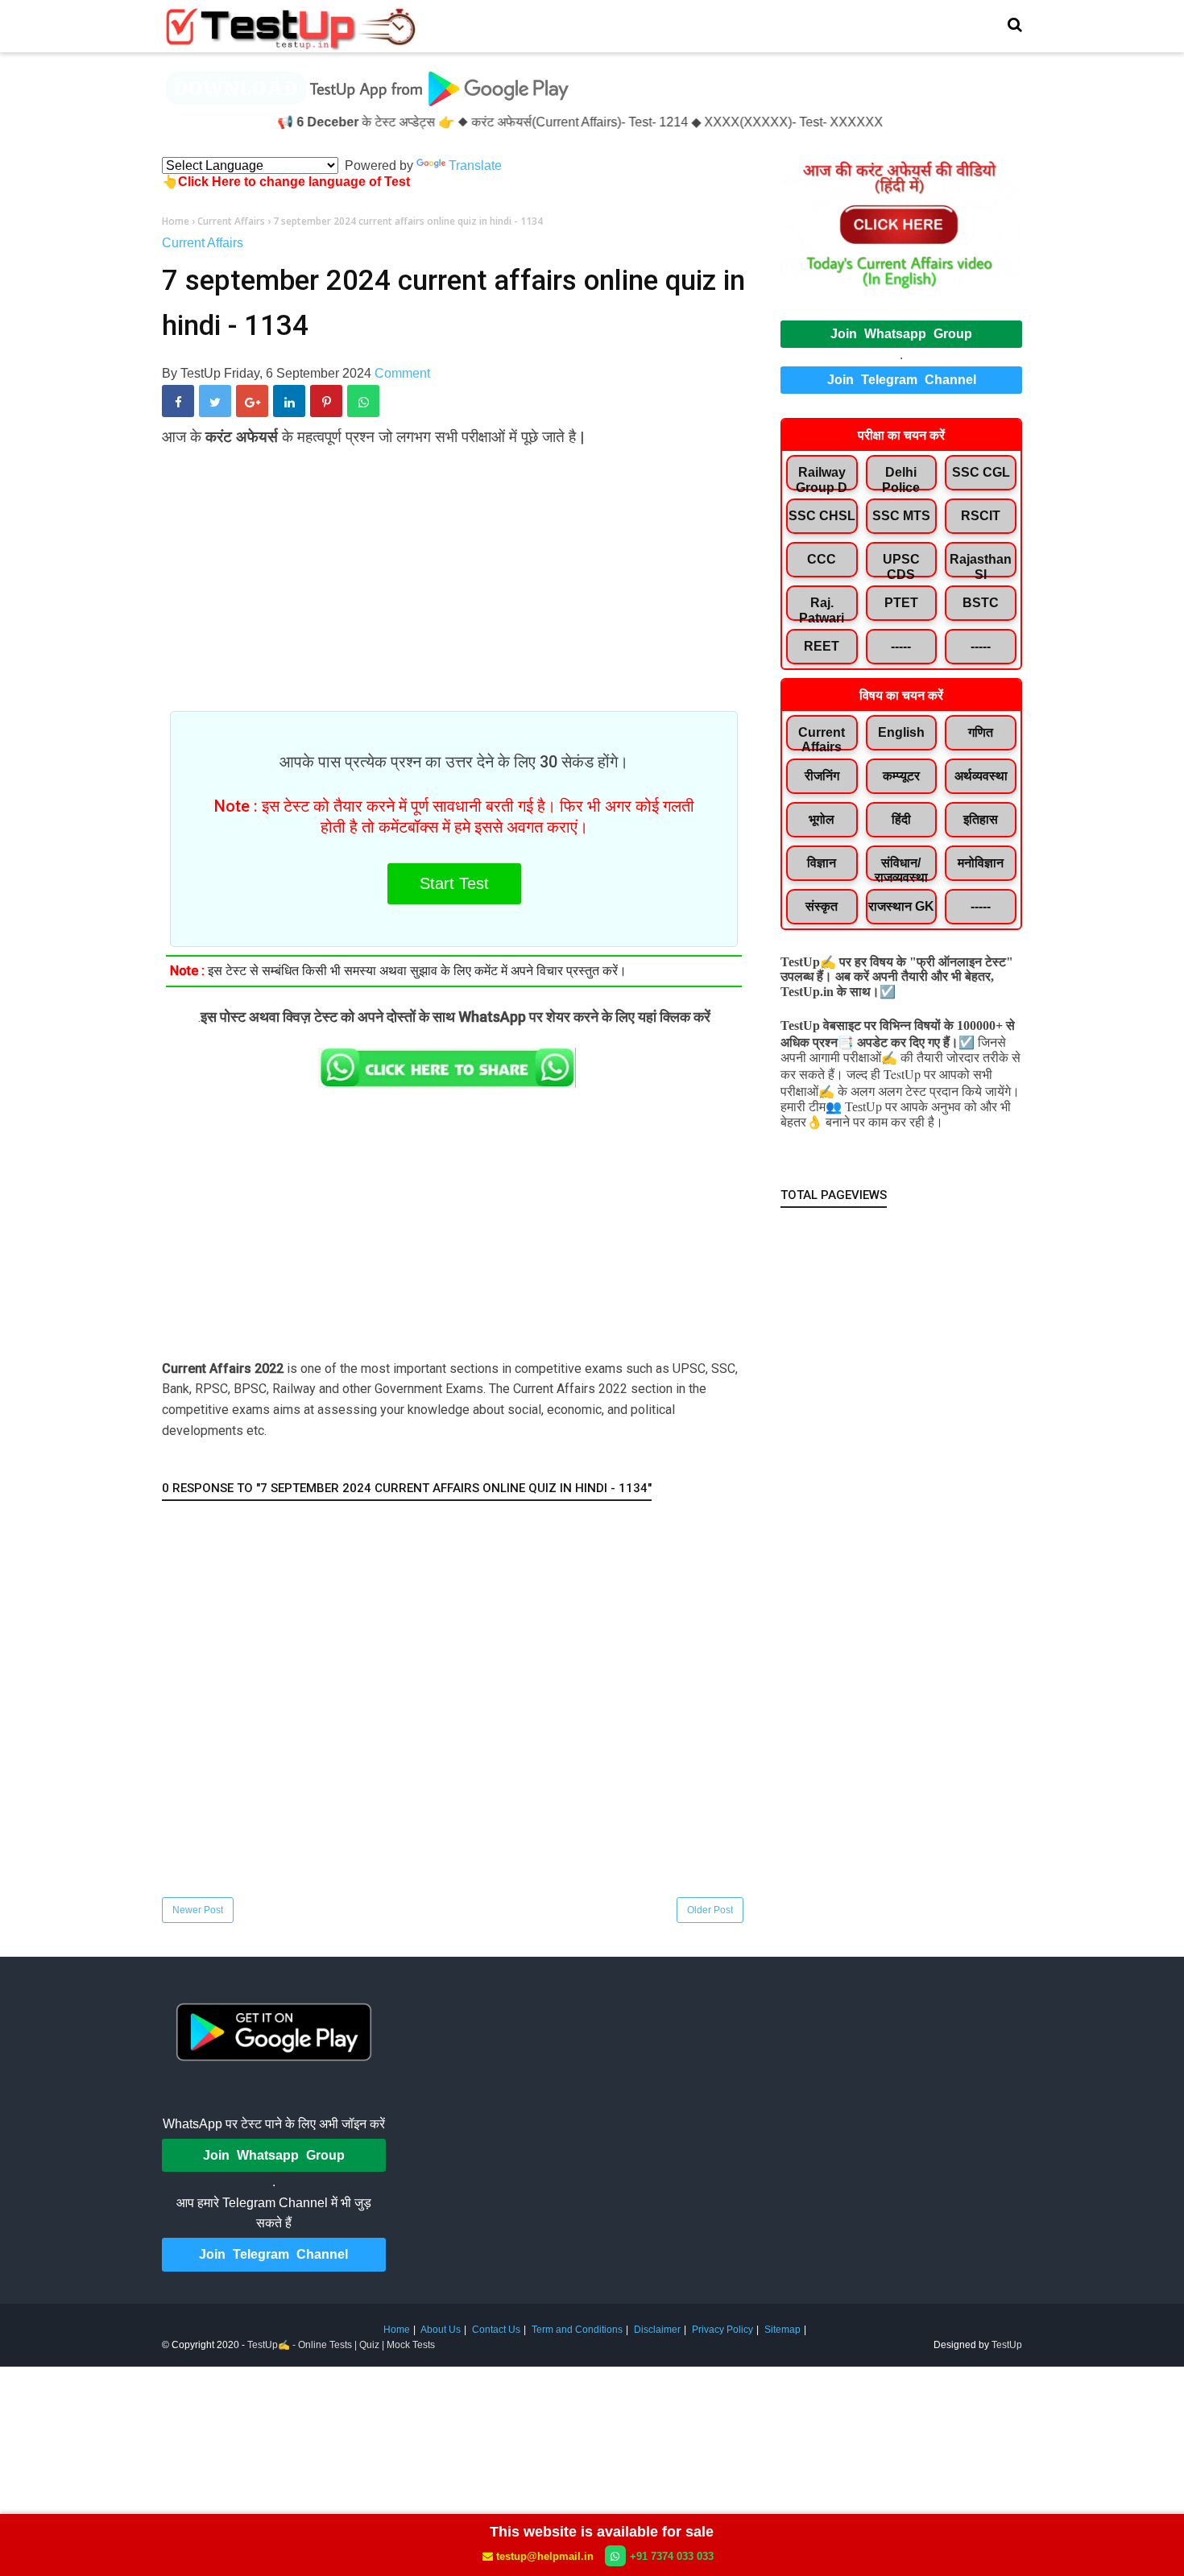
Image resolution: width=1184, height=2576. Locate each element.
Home (397, 2330)
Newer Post (198, 1910)
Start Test (454, 883)
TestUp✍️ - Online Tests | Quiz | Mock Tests (341, 2345)
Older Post (710, 1910)
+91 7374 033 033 (672, 2556)
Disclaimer (657, 2330)
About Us (441, 2330)
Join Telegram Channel (902, 380)
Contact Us (496, 2330)
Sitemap (782, 2330)
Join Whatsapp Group (901, 334)
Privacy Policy (722, 2330)
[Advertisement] (454, 569)
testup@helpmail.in (545, 2556)
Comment (402, 373)
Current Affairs (203, 243)
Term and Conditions (577, 2330)
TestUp (1007, 2345)
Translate (475, 165)
